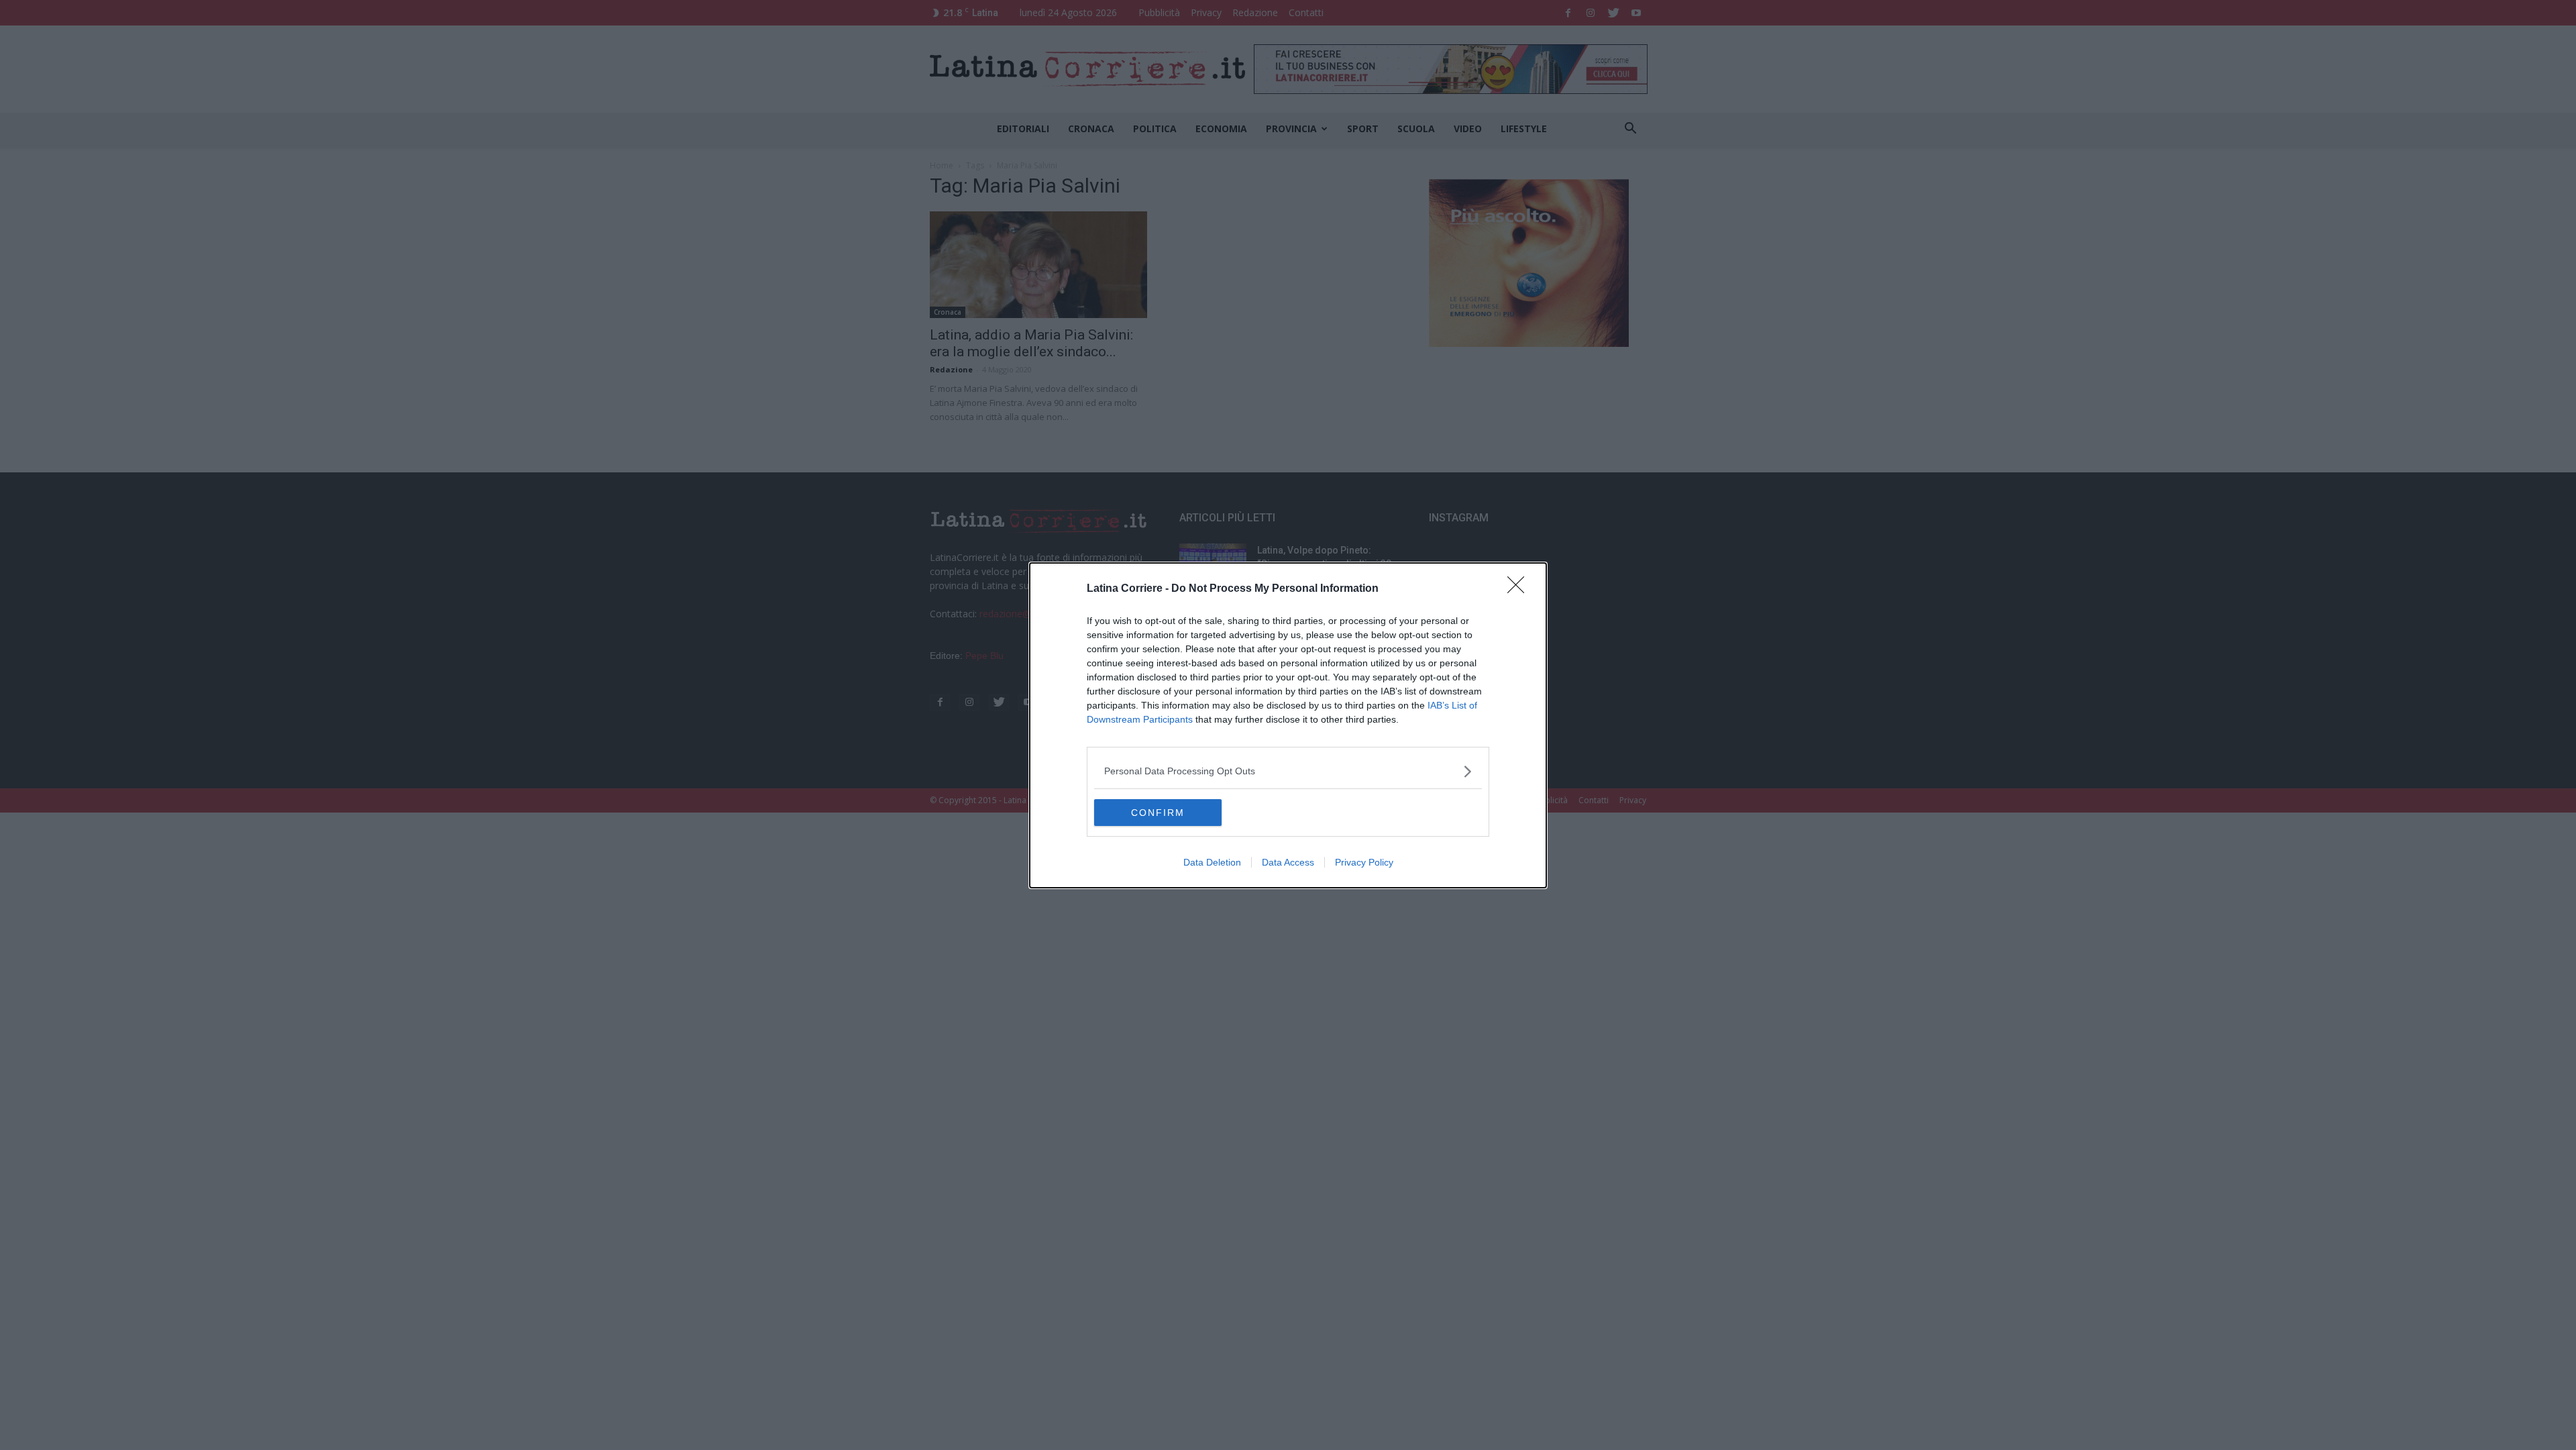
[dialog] (1288, 725)
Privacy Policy (1364, 862)
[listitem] (1288, 771)
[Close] (1520, 589)
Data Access (1288, 862)
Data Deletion (1212, 862)
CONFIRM (1158, 813)
